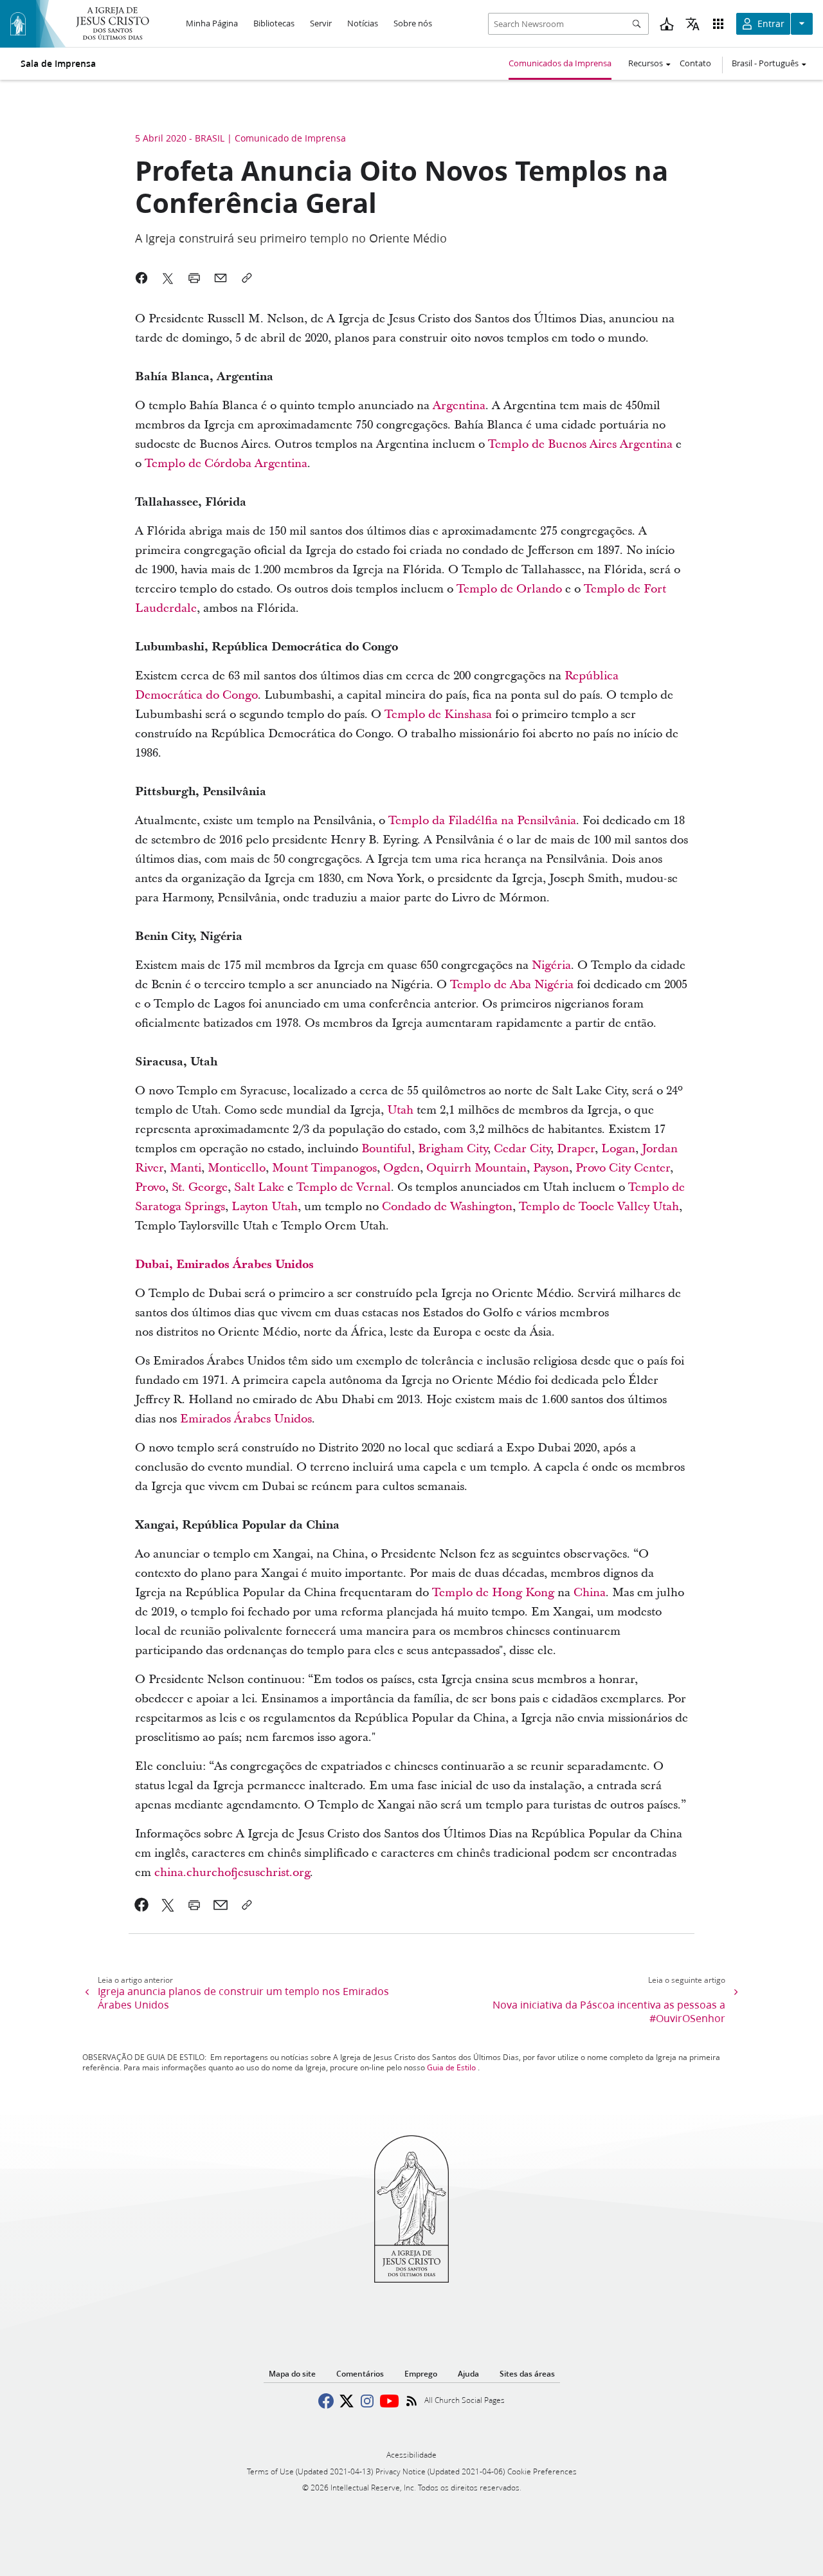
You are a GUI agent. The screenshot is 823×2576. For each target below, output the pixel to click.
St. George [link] (200, 1187)
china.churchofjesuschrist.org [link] (232, 1872)
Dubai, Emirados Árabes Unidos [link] (224, 1265)
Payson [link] (551, 1168)
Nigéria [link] (551, 965)
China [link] (590, 1593)
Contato (695, 63)
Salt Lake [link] (259, 1187)
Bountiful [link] (386, 1149)
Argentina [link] (459, 406)
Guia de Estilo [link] (451, 2067)
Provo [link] (150, 1187)
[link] (142, 1905)
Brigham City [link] (453, 1149)
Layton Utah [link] (265, 1207)
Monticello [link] (237, 1168)
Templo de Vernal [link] (344, 1187)
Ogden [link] (402, 1168)
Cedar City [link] (522, 1149)
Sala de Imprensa (58, 64)
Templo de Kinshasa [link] (438, 714)
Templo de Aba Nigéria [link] (512, 985)
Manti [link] (185, 1168)
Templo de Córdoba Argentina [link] (226, 464)
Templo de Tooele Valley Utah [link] (599, 1207)
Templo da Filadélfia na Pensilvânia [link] (482, 821)
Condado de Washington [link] (447, 1207)
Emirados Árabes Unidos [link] (246, 1419)
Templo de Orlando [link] (509, 589)
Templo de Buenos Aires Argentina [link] (580, 444)
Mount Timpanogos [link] (324, 1168)
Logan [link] (618, 1149)
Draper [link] (576, 1149)
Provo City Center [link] (623, 1168)
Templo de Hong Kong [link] (493, 1593)
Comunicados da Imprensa (560, 63)
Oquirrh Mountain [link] (476, 1168)
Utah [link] (402, 1110)
